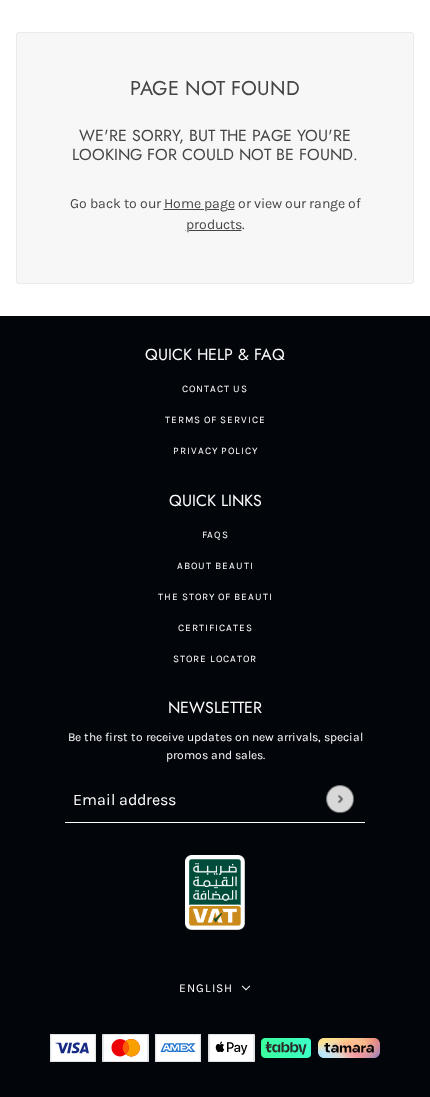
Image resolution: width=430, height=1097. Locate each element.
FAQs (215, 535)
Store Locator (215, 659)
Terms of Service (215, 420)
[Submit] (339, 798)
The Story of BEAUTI (215, 597)
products (214, 224)
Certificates (215, 628)
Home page (199, 203)
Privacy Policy (215, 451)
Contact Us (215, 389)
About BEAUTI (215, 566)
